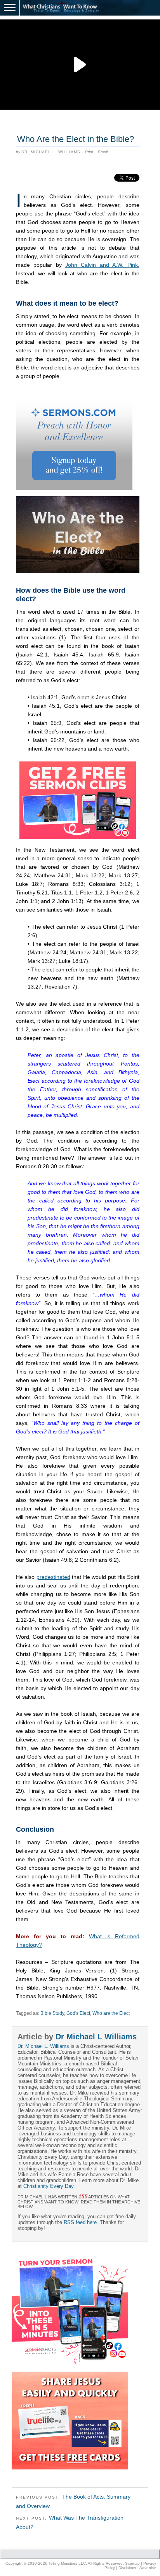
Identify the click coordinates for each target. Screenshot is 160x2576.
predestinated (53, 1577)
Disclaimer (127, 2568)
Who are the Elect (111, 2013)
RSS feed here (80, 2222)
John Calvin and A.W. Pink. (102, 265)
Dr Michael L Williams (96, 2037)
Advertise (148, 2568)
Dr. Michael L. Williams (51, 152)
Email (103, 152)
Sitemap (132, 2563)
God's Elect (78, 2013)
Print (89, 152)
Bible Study (52, 2013)
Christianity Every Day (48, 2186)
